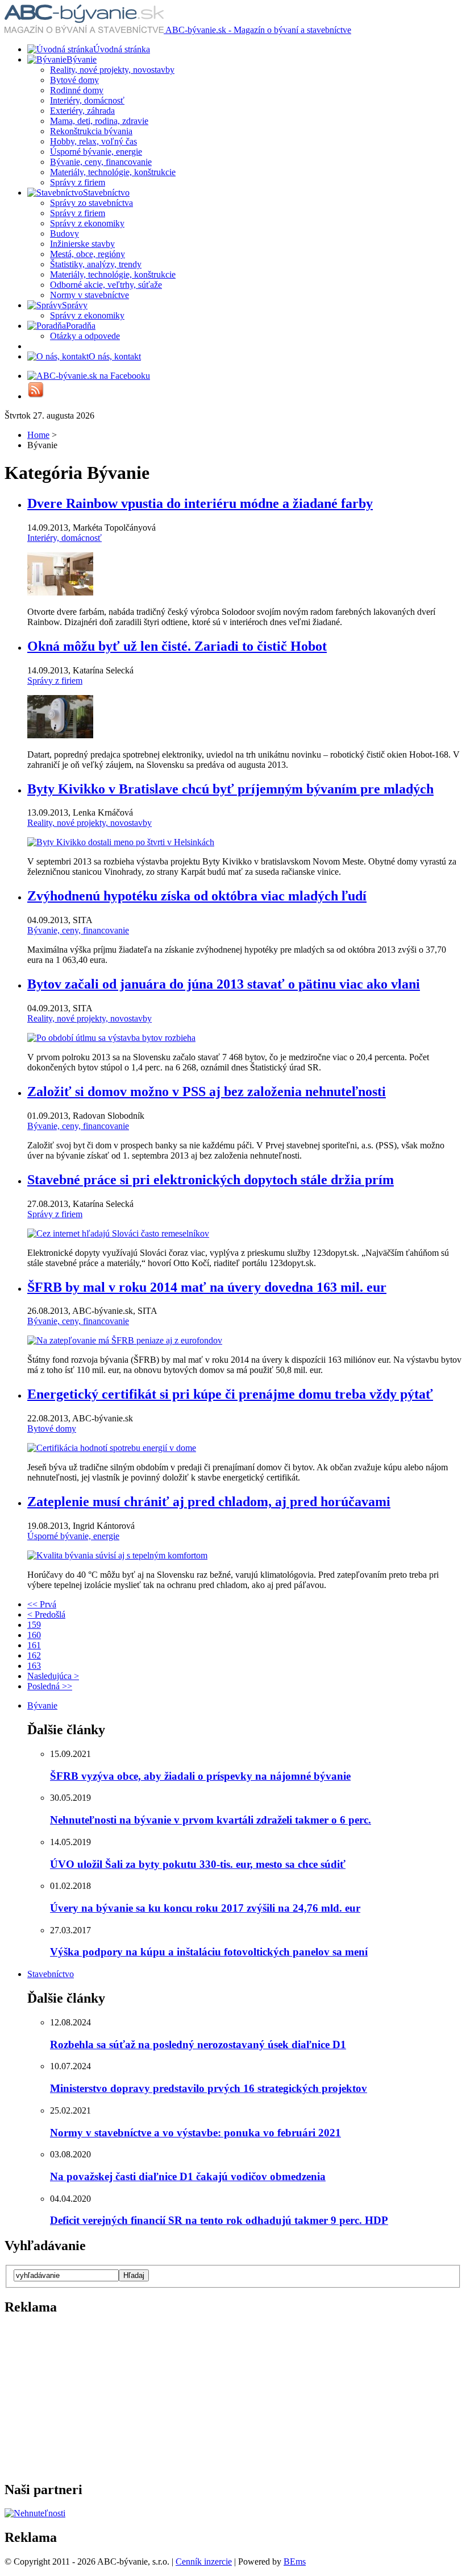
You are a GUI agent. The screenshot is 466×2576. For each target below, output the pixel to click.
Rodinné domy (77, 90)
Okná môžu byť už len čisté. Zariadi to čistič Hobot (177, 646)
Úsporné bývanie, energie (96, 152)
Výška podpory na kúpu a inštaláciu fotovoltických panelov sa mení (209, 1952)
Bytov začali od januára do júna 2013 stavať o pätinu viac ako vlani (224, 984)
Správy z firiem (78, 182)
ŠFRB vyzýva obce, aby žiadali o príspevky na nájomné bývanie (200, 1776)
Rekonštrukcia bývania (91, 131)
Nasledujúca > (53, 1676)
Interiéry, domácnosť (87, 100)
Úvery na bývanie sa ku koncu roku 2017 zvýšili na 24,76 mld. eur (205, 1908)
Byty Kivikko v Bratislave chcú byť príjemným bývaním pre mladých (230, 789)
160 (34, 1635)
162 (34, 1655)
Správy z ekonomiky (87, 223)
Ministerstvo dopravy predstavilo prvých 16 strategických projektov (209, 2088)
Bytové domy (74, 80)
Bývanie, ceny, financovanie (101, 162)
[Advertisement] (76, 2397)
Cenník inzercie (204, 2561)
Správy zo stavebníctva (91, 203)
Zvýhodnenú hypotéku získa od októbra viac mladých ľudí (197, 896)
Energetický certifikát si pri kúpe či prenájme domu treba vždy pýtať (230, 1394)
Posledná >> (50, 1686)
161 (34, 1645)
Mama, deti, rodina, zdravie (99, 121)
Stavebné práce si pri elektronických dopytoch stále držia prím (211, 1180)
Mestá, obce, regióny (88, 254)
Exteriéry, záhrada (82, 111)
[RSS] (36, 396)
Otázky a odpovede (85, 336)
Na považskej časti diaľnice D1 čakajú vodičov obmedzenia (188, 2176)
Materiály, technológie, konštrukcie (113, 172)
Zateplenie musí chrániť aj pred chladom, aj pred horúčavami (209, 1502)
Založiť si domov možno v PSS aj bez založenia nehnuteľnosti (207, 1091)
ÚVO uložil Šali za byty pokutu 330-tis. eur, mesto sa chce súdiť (198, 1864)
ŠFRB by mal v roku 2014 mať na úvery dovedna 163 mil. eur (207, 1287)
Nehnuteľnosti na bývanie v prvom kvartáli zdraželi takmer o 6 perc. (211, 1820)
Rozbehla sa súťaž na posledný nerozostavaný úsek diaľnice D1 (198, 2044)
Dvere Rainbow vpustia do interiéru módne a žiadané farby (200, 503)
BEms (295, 2561)
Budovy (65, 233)
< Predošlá (46, 1614)
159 (34, 1625)
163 (34, 1666)
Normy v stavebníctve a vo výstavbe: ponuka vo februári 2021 (195, 2133)
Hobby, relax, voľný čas (93, 141)
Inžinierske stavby (82, 244)
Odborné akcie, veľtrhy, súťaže (106, 285)
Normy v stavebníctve (90, 295)
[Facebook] (89, 376)
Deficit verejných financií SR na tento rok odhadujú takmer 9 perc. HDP (219, 2220)
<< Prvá (42, 1604)
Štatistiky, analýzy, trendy (96, 264)
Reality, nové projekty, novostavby (112, 70)
